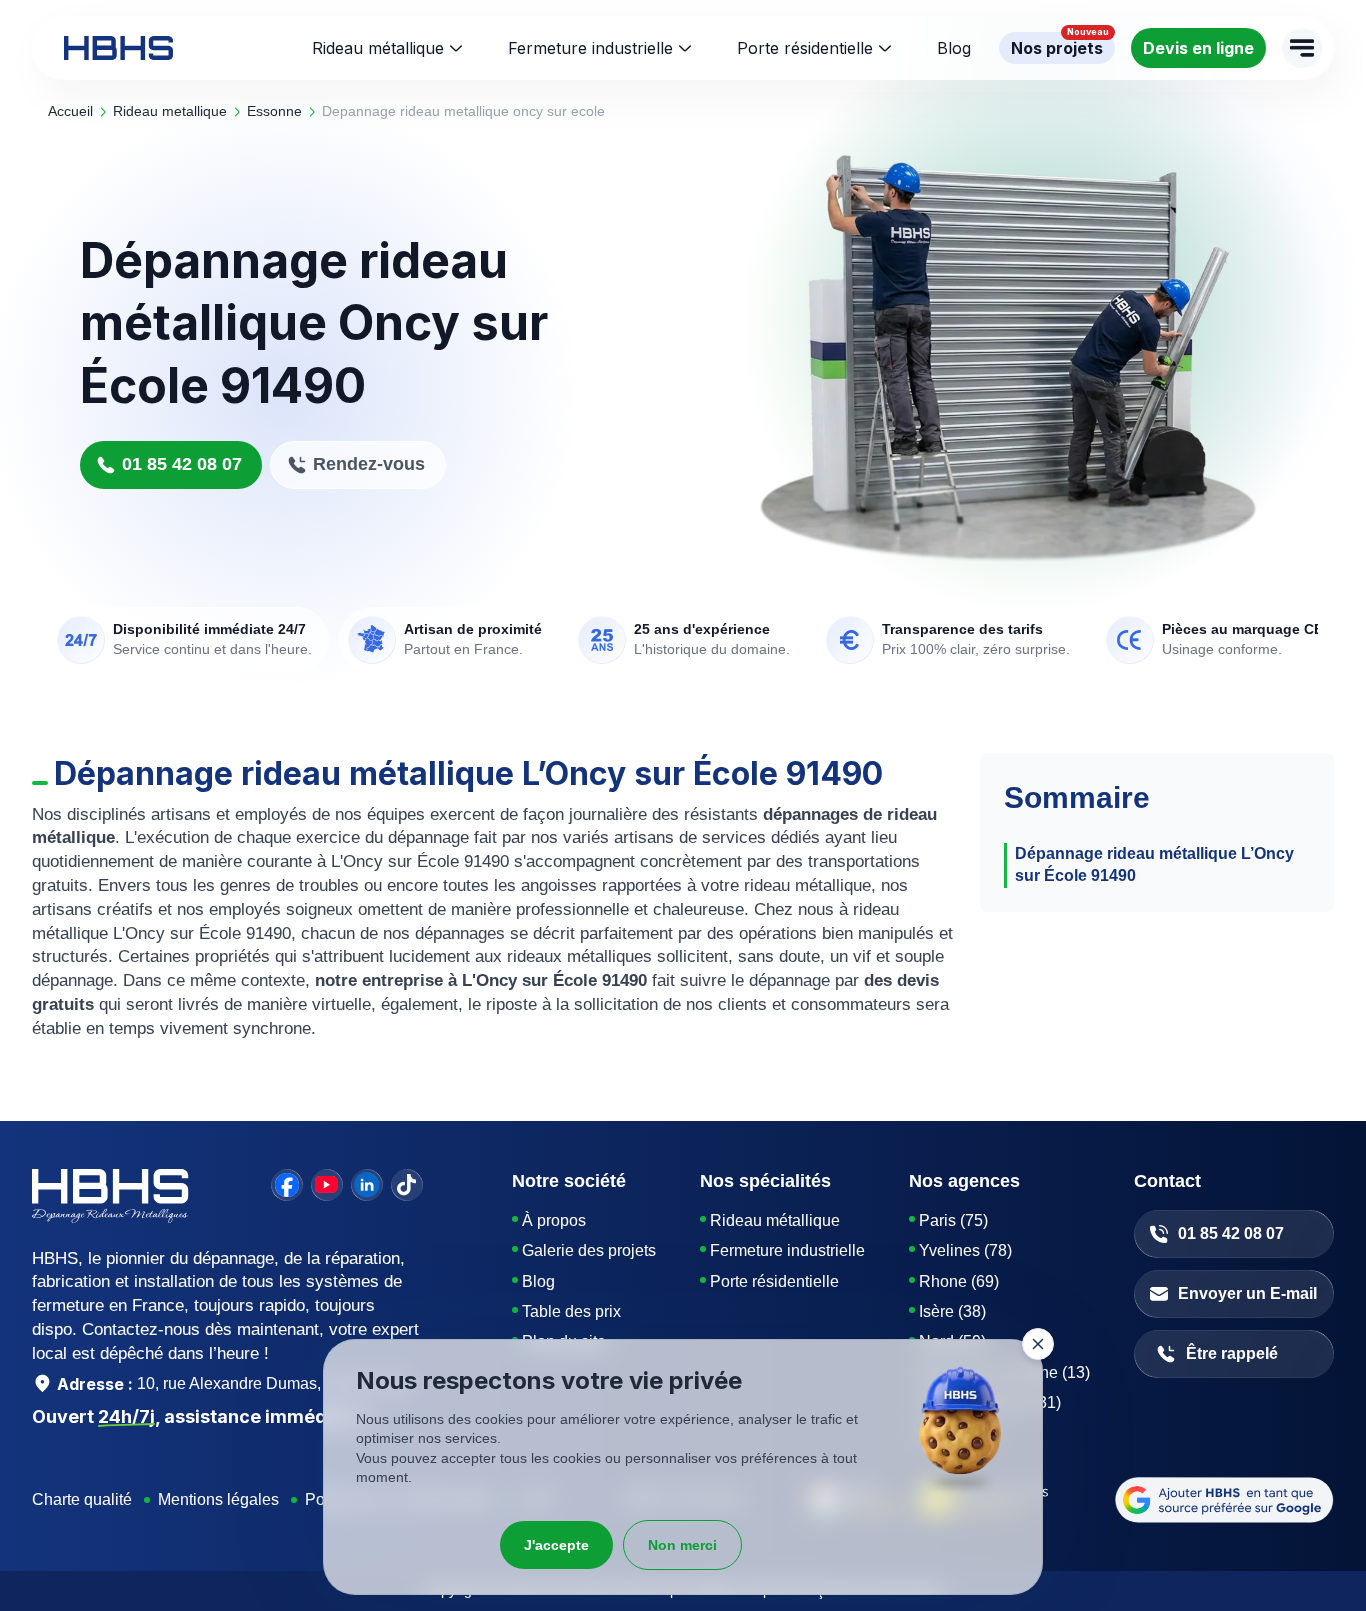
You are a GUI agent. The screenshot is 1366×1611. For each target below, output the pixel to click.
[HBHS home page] (118, 48)
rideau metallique (170, 111)
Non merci (682, 1545)
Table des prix (571, 1311)
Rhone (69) (959, 1281)
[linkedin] (367, 1185)
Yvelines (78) (965, 1250)
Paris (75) (953, 1220)
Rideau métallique (378, 48)
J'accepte (556, 1545)
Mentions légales (218, 1499)
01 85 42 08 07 (182, 464)
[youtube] (327, 1185)
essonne (274, 111)
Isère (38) (952, 1311)
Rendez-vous (369, 464)
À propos (554, 1220)
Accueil (70, 111)
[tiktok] (407, 1185)
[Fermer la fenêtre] (1038, 1344)
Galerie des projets (589, 1250)
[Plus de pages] (1302, 48)
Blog (538, 1281)
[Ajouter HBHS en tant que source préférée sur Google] (1224, 1500)
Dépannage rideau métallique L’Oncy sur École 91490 (1154, 864)
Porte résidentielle (805, 48)
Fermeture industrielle (590, 48)
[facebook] (287, 1185)
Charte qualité (82, 1499)
